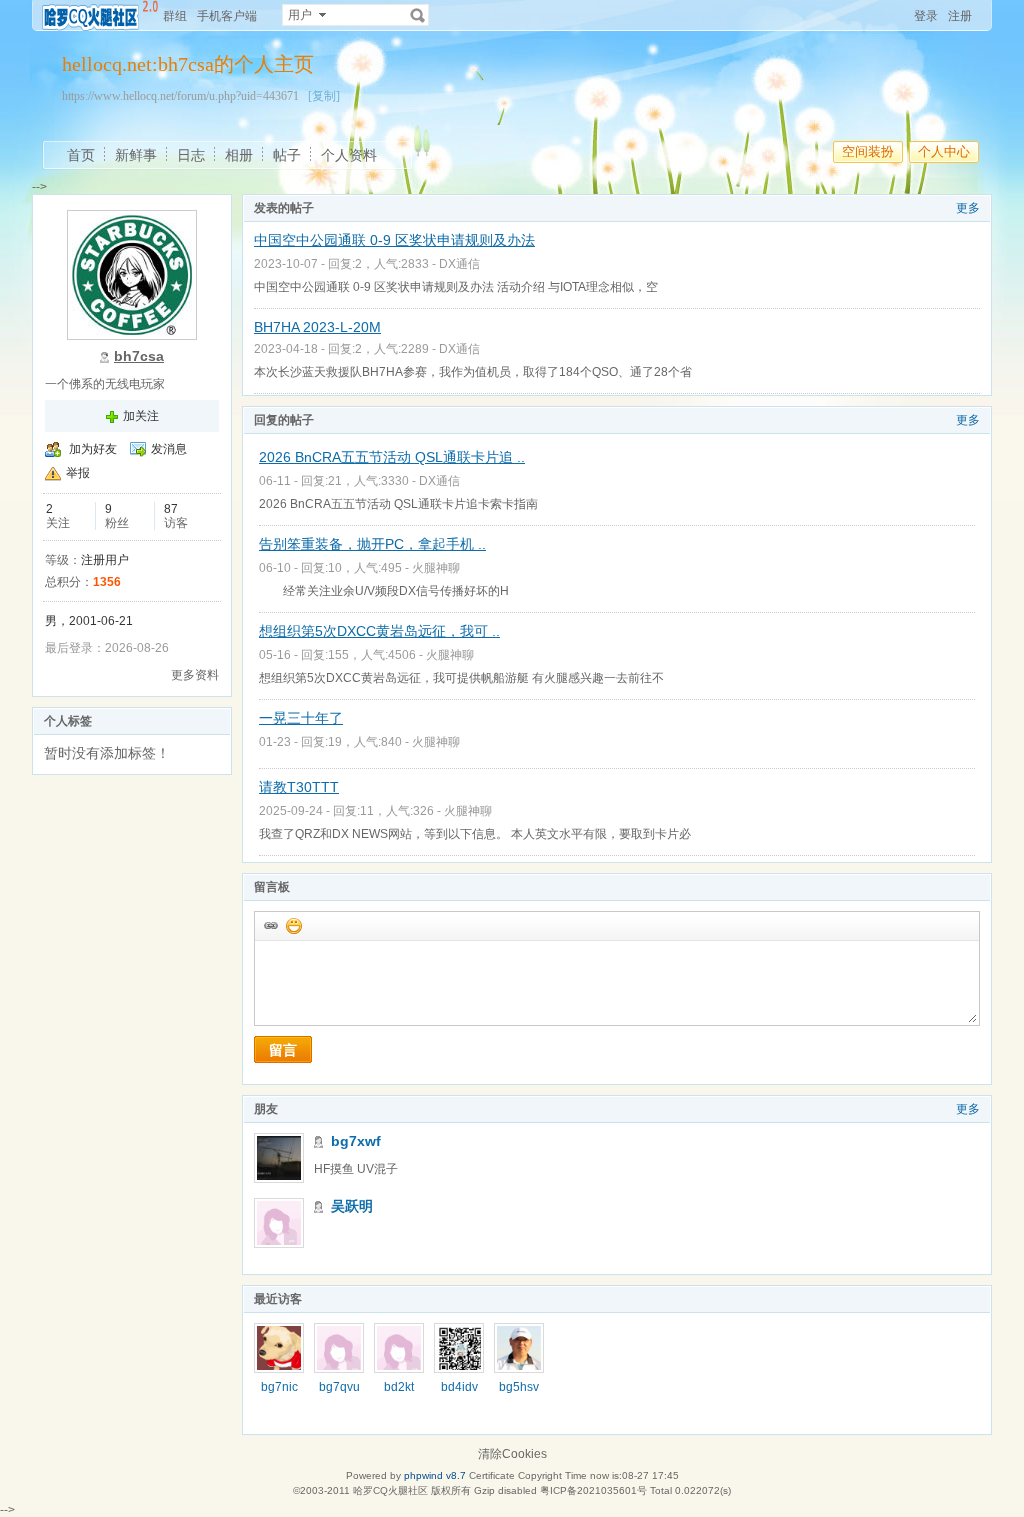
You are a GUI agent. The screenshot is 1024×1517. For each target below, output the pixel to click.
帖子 (287, 155)
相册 (239, 155)
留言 (283, 1050)
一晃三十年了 (301, 718)
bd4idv (459, 1387)
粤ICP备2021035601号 (593, 1490)
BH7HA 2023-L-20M (317, 327)
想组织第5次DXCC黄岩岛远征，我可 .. (379, 631)
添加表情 (293, 925)
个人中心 (944, 151)
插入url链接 (270, 925)
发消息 (169, 449)
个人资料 (349, 155)
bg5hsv (519, 1387)
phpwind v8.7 (435, 1475)
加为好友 (93, 449)
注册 (960, 16)
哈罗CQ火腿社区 (390, 1490)
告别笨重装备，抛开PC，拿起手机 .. (372, 544)
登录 (926, 16)
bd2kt (399, 1387)
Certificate (492, 1475)
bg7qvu (339, 1387)
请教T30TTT (299, 787)
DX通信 (459, 264)
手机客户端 (227, 16)
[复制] (324, 96)
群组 (175, 16)
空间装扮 (868, 151)
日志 (191, 155)
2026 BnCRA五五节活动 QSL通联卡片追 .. (392, 457)
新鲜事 (136, 155)
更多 (968, 208)
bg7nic (279, 1387)
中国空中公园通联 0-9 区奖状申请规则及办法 (394, 240)
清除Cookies (512, 1454)
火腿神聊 (436, 568)
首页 (81, 155)
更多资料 (195, 675)
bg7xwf (356, 1141)
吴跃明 (352, 1206)
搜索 (418, 15)
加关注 (141, 416)
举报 (78, 473)
